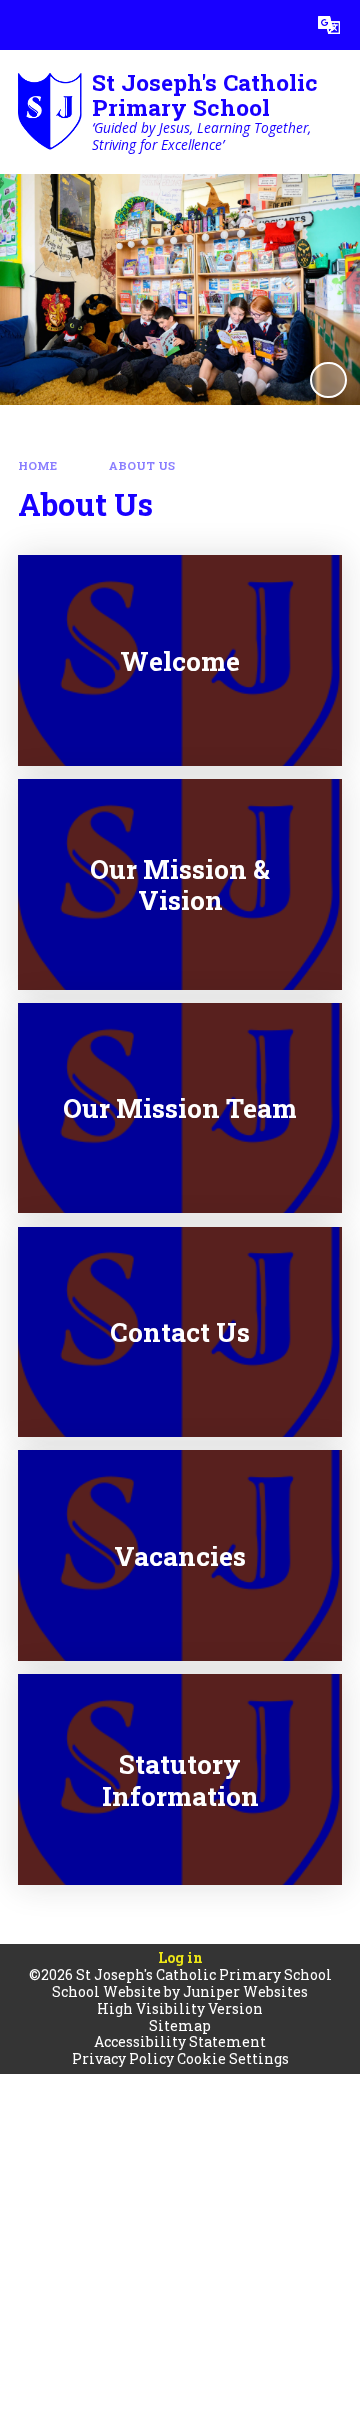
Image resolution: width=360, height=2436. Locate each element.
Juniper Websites (245, 1991)
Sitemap (180, 2025)
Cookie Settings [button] (233, 2058)
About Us (142, 465)
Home (37, 465)
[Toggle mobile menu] (25, 25)
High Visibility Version (180, 2008)
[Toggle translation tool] (329, 25)
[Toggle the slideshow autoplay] (328, 380)
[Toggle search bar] (279, 25)
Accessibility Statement (180, 2041)
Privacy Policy (123, 2058)
